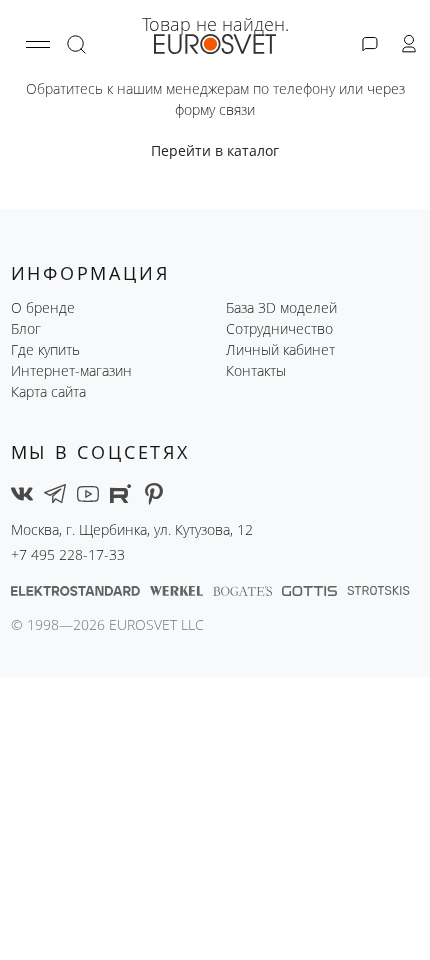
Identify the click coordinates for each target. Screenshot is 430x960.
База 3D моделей (281, 307)
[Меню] (38, 44)
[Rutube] (121, 492)
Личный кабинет (280, 349)
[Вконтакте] (22, 492)
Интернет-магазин (71, 370)
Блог (26, 328)
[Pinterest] (154, 492)
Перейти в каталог (215, 150)
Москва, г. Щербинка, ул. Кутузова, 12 (132, 529)
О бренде (43, 307)
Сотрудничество (279, 328)
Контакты (256, 370)
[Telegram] (55, 492)
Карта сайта (48, 391)
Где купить (45, 349)
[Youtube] (88, 492)
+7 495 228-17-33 (68, 554)
